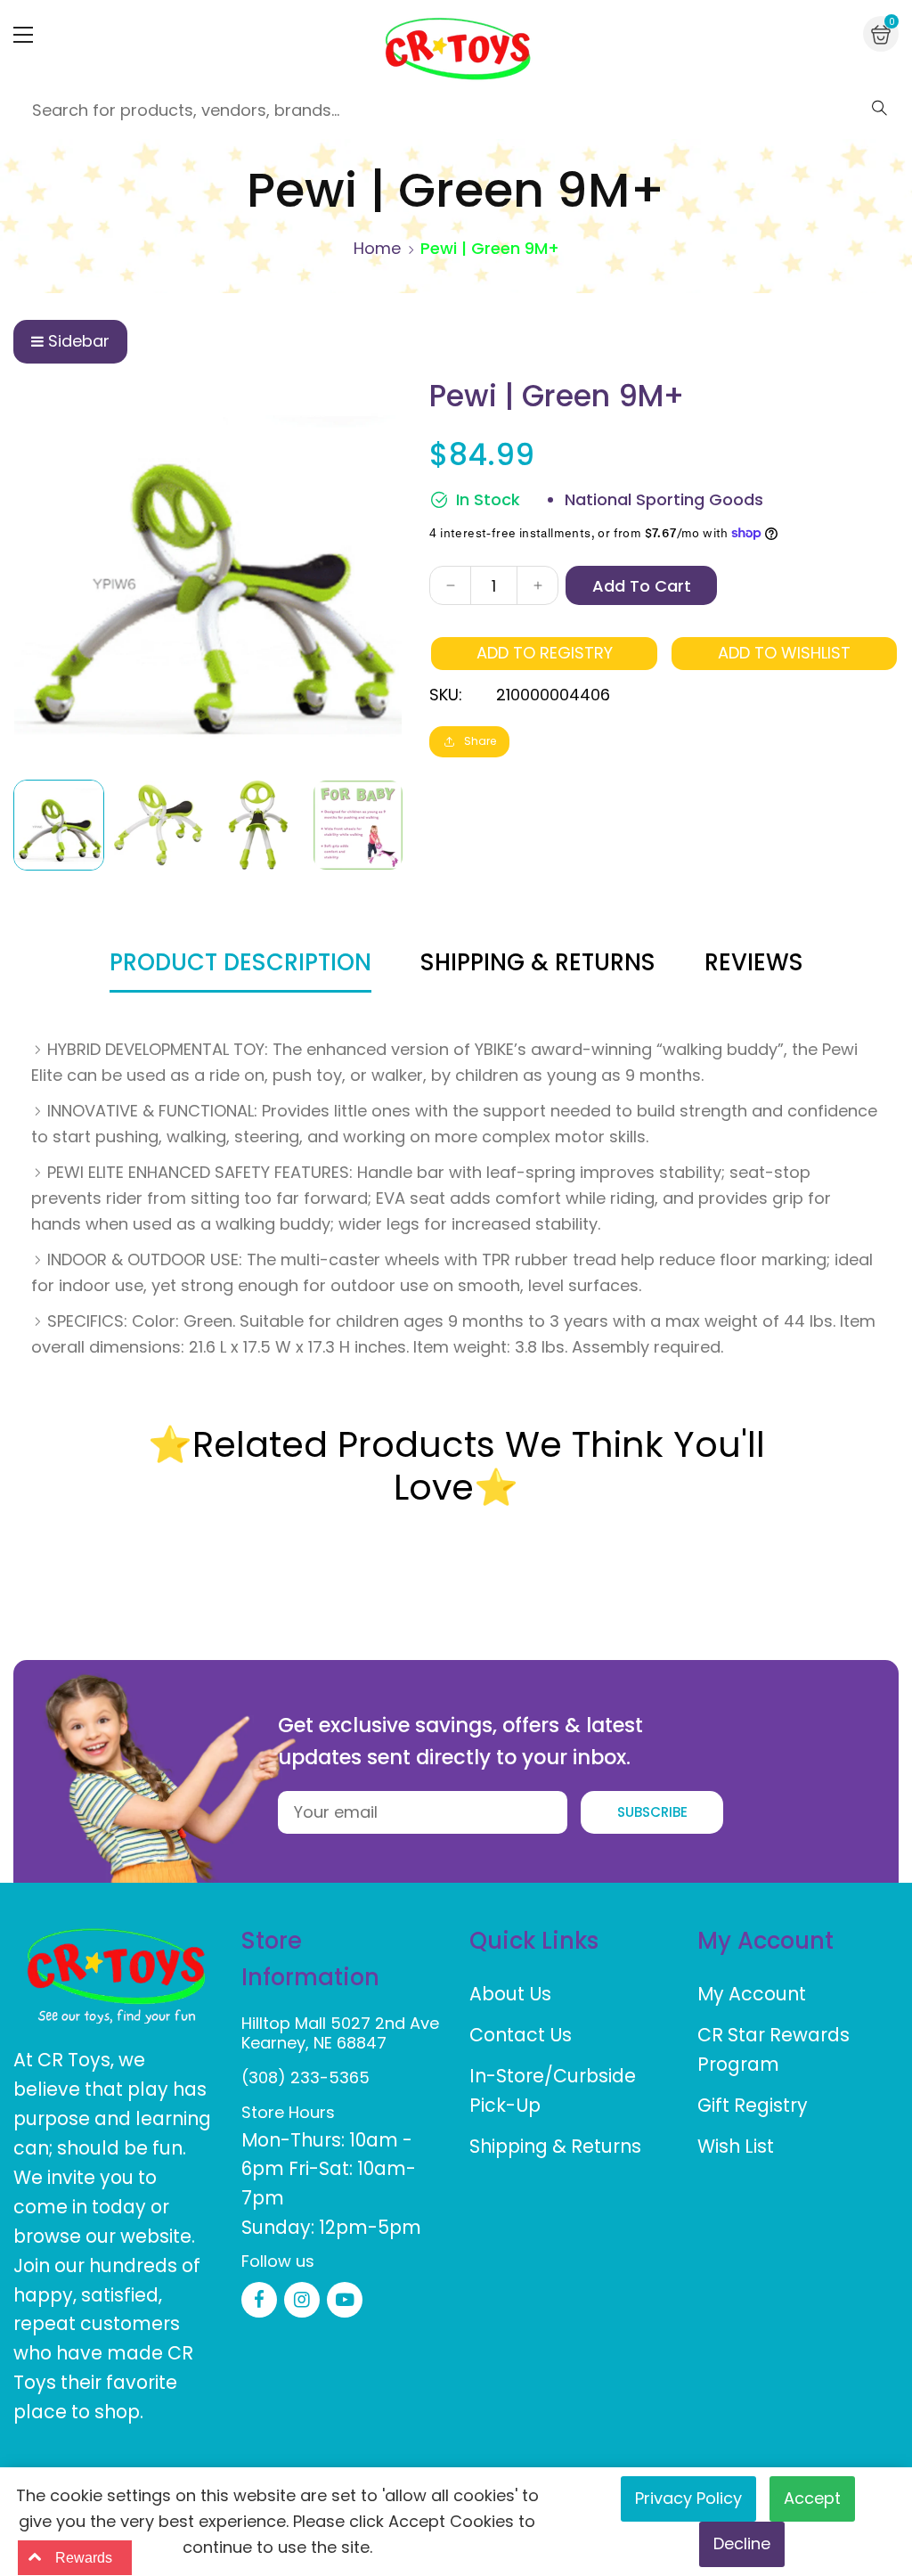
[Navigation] (23, 35)
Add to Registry (545, 653)
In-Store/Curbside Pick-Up (553, 2090)
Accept (812, 2498)
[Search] (879, 108)
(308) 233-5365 (305, 2077)
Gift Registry (753, 2105)
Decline (742, 2543)
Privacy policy (688, 2498)
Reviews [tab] (754, 962)
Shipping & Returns (555, 2146)
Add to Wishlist (784, 653)
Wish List (736, 2146)
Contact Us (521, 2035)
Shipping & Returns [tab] (538, 962)
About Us (510, 1994)
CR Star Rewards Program (774, 2049)
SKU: (446, 695)
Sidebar (79, 341)
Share (480, 741)
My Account (752, 1994)
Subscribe (652, 1812)
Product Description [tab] (240, 962)
